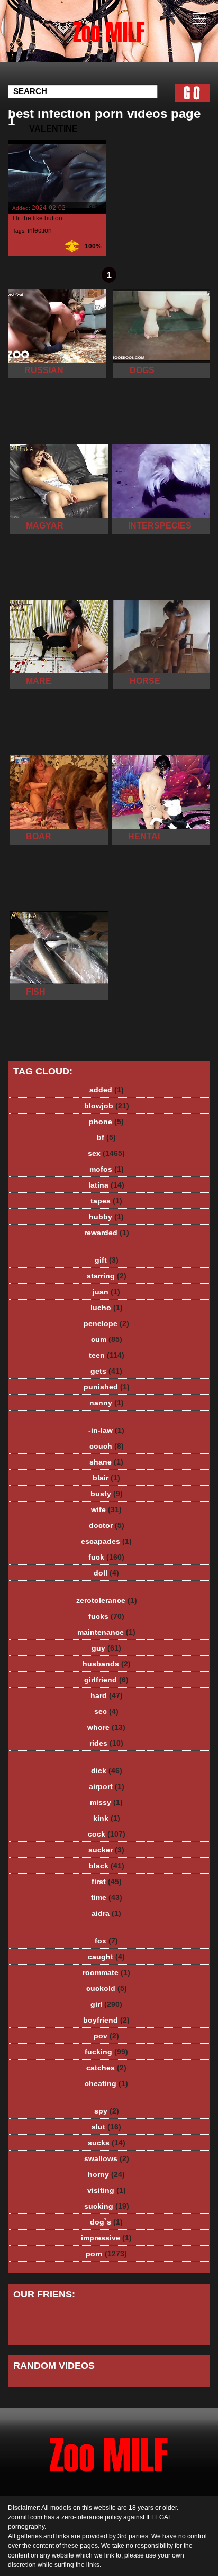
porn (106, 2254)
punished (107, 1387)
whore (106, 1727)
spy (107, 2111)
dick (107, 1771)
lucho (107, 1308)
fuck (106, 1557)
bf (106, 1137)
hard (107, 1695)
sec (106, 1711)
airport (107, 1786)
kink (107, 1818)
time (107, 1897)
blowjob (107, 1106)
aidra (106, 1913)
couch (107, 1446)
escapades (106, 1541)
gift (107, 1260)
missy (106, 1802)
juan (106, 1292)
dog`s (106, 2222)
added (107, 1090)
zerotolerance (107, 1600)
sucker (106, 1850)
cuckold (107, 1988)
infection (40, 230)
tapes (106, 1201)
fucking (106, 2052)
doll (106, 1573)
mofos (107, 1169)
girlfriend (106, 1680)
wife (106, 1509)
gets (106, 1371)
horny (106, 2174)
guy (106, 1648)
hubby (106, 1217)
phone (106, 1122)
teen (107, 1355)
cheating (106, 2083)
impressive (106, 2238)
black (107, 1866)
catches (106, 2068)
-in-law (106, 1430)
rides (106, 1743)
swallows (107, 2158)
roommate (106, 1972)
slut (106, 2127)
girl (106, 2004)
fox (106, 1941)
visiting (107, 2190)
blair (106, 1478)
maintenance (106, 1632)
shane (106, 1462)
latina (106, 1185)
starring (107, 1276)
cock (107, 1834)
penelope (106, 1323)
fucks (106, 1616)
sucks (107, 2143)
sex (106, 1153)
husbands (107, 1664)
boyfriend (106, 2020)
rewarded (107, 1233)
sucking (107, 2206)
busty (107, 1494)
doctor (107, 1525)
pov (106, 2036)
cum (107, 1339)
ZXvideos (135, 41)
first (107, 1882)
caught (106, 1957)
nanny (107, 1403)
